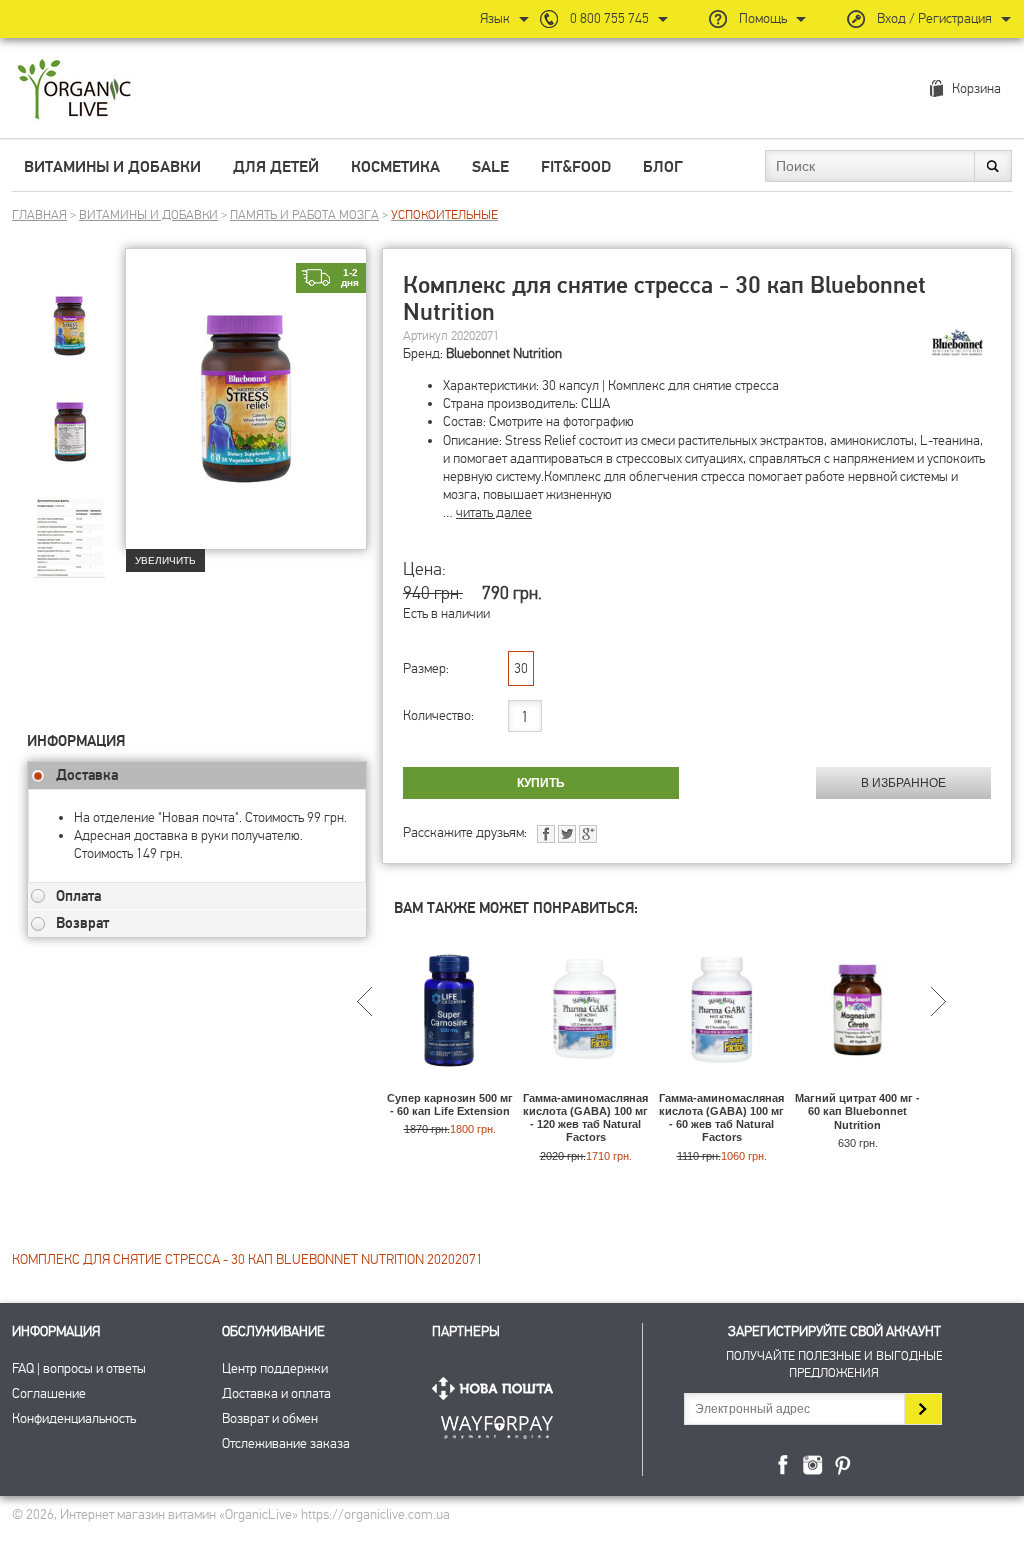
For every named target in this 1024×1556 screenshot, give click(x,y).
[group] (76, 321)
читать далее (494, 512)
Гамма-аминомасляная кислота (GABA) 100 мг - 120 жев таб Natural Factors (585, 1118)
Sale (490, 167)
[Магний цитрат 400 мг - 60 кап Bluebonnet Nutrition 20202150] (857, 1082)
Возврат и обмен (270, 1418)
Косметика (395, 167)
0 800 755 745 (609, 18)
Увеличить (165, 560)
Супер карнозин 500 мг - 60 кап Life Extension (450, 1104)
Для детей (276, 167)
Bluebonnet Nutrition (504, 353)
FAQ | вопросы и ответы (79, 1368)
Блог (663, 167)
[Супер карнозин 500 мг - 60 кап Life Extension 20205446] (449, 1082)
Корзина (976, 88)
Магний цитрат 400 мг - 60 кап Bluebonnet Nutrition (857, 1111)
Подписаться (922, 1409)
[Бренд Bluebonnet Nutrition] (958, 343)
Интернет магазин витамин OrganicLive (74, 90)
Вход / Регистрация (934, 18)
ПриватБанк (497, 1423)
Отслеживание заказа (286, 1443)
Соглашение (49, 1393)
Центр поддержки (275, 1368)
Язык (495, 18)
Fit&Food (576, 167)
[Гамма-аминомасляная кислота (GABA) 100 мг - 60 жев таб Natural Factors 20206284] (721, 1082)
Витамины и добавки (112, 167)
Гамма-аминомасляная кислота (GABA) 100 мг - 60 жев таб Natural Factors (721, 1118)
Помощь (763, 18)
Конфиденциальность (74, 1418)
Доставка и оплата (276, 1393)
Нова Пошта (497, 1388)
